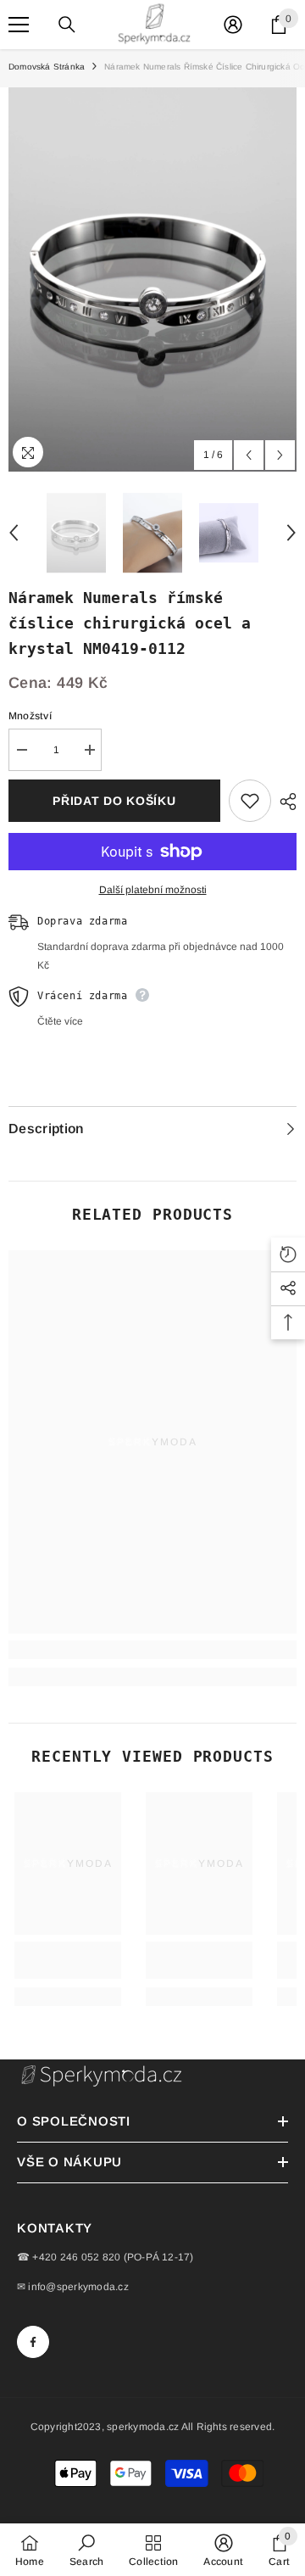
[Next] (280, 455)
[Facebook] (33, 2342)
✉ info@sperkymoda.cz (73, 2287)
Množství (30, 716)
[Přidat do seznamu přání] (250, 801)
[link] (152, 1650)
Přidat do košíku (114, 801)
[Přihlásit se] (233, 25)
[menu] (19, 25)
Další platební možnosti (153, 890)
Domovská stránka (47, 67)
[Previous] (249, 455)
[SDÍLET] (284, 802)
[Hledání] (67, 25)
